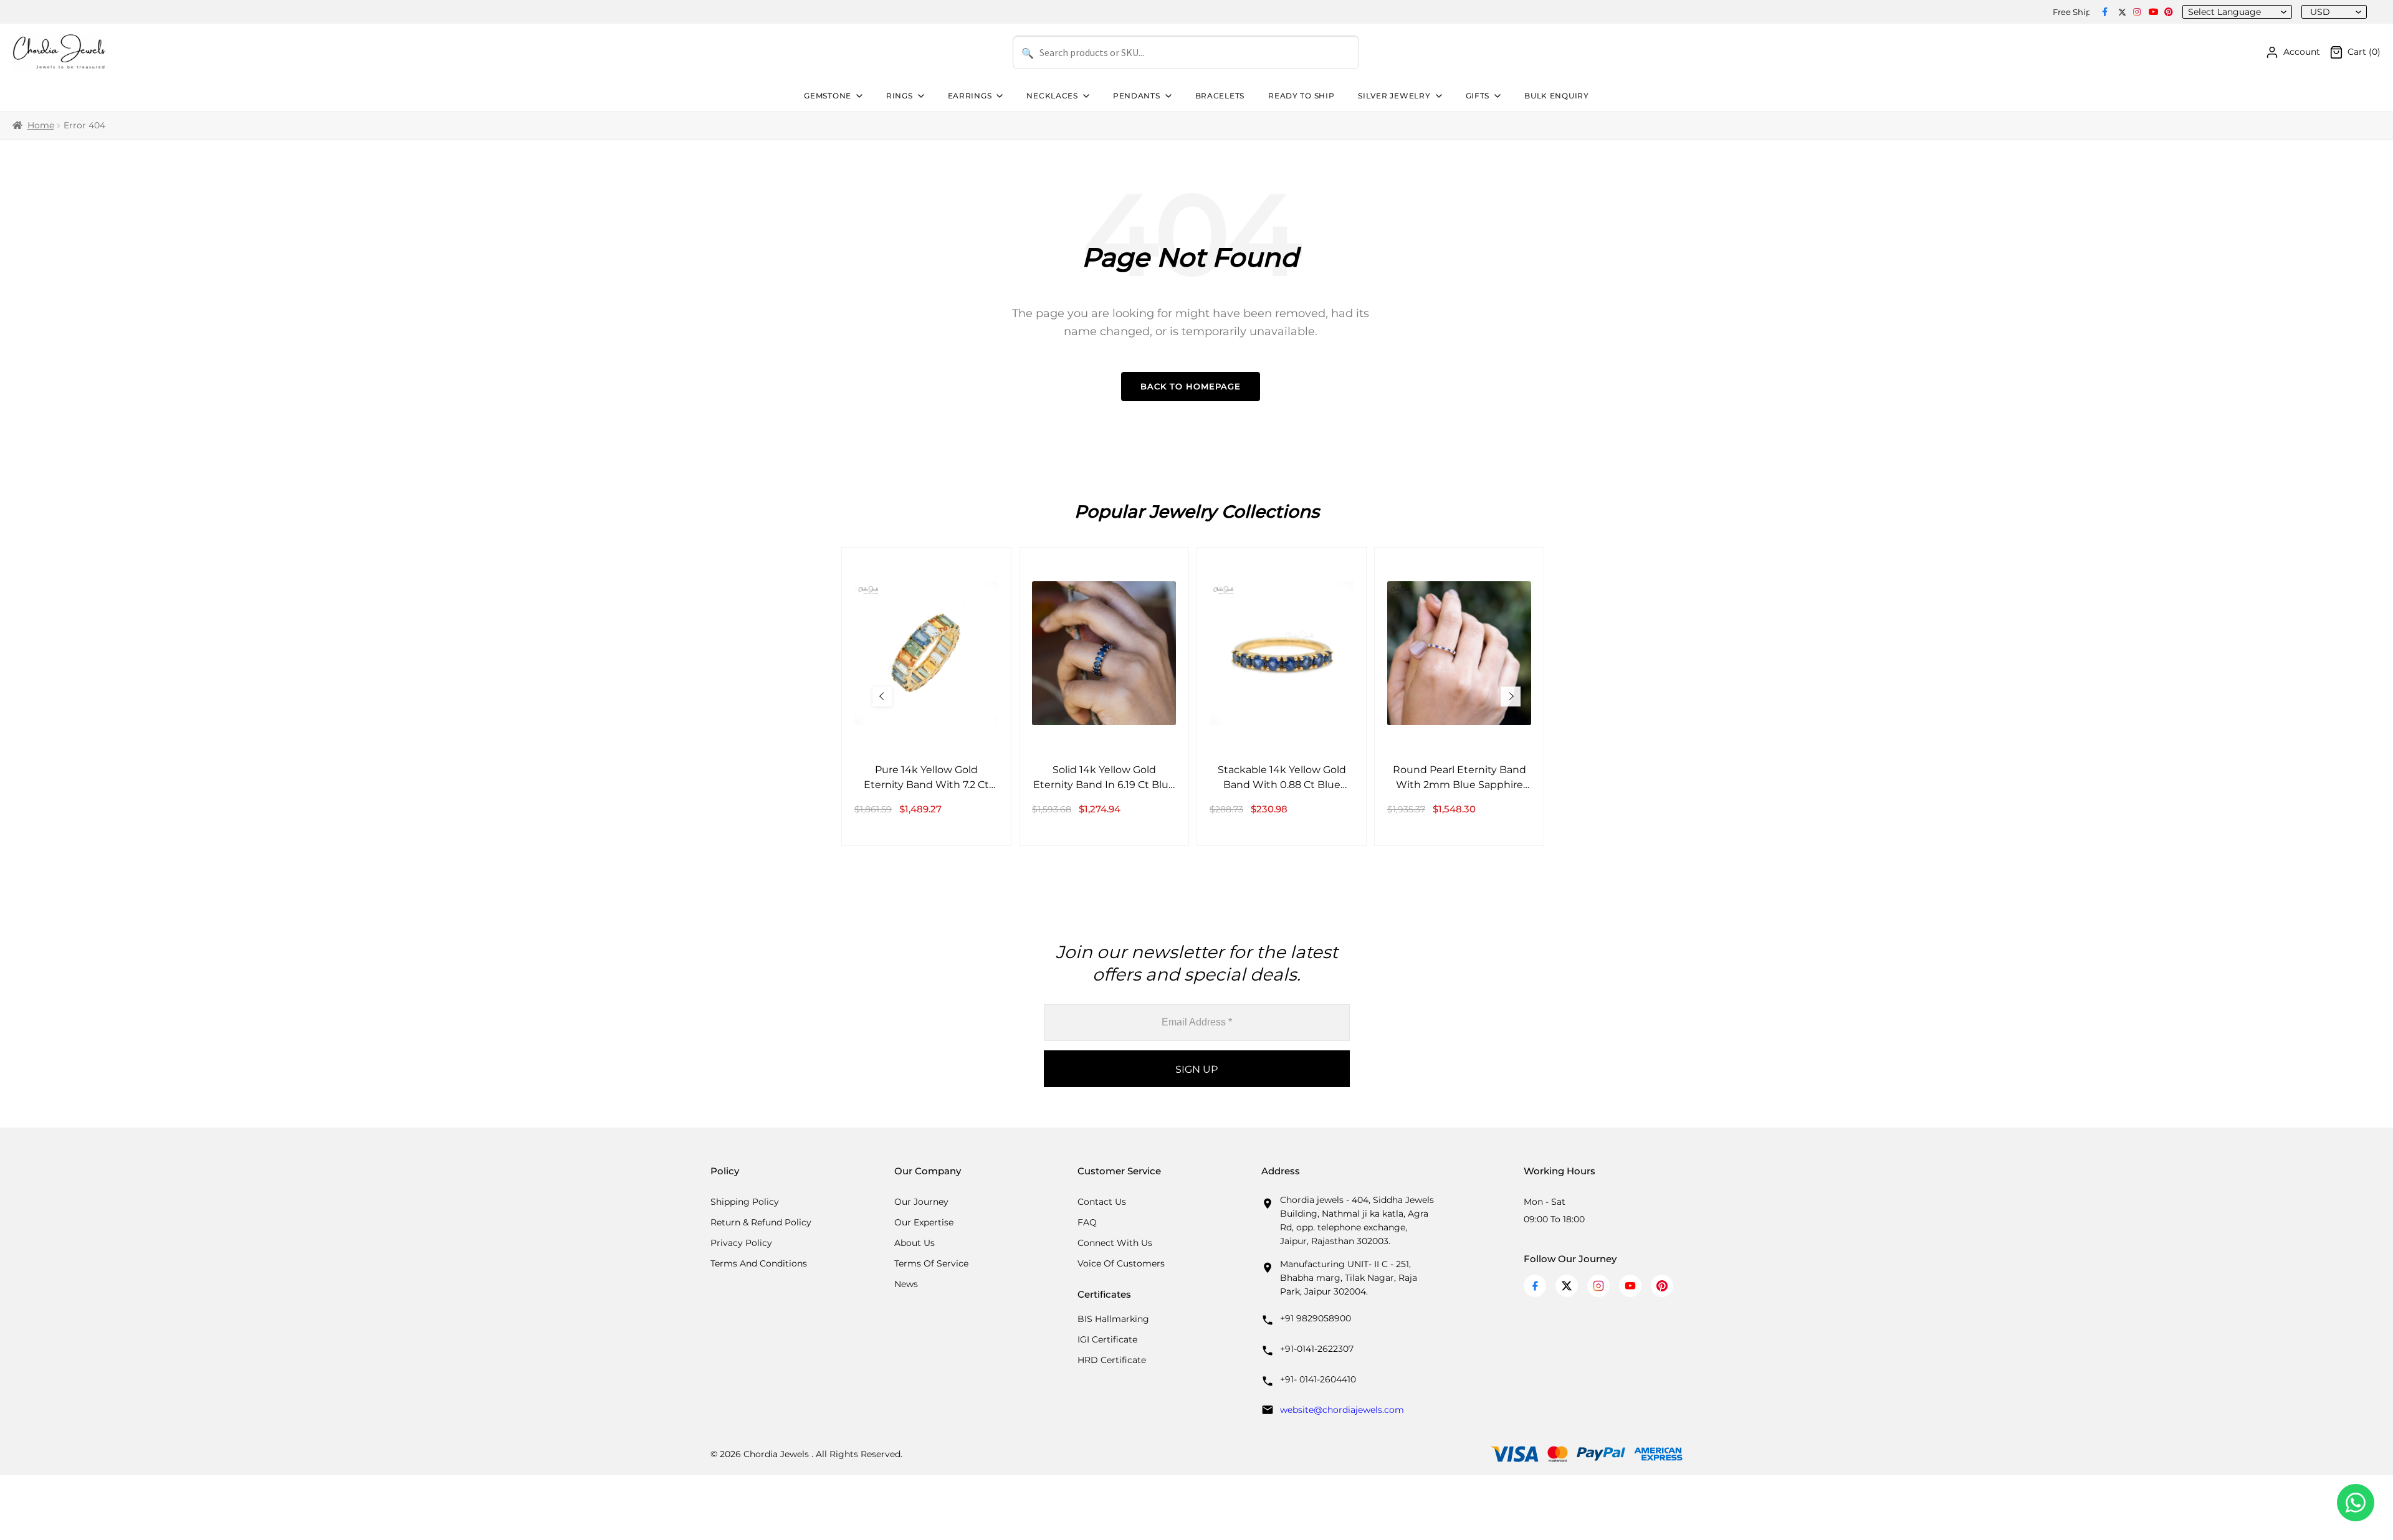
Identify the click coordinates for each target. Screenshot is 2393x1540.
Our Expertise (924, 1222)
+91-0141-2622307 (1317, 1349)
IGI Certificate (1107, 1339)
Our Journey (921, 1202)
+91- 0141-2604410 (1318, 1379)
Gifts (1478, 96)
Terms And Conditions (759, 1263)
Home (41, 125)
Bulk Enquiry (1557, 96)
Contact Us (1102, 1202)
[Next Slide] (1511, 696)
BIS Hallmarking (1113, 1319)
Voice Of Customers (1121, 1263)
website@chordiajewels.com (1342, 1410)
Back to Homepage (1191, 386)
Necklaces (1052, 96)
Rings (900, 96)
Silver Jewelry (1394, 96)
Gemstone (828, 96)
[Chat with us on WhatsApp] (2356, 1503)
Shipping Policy (745, 1202)
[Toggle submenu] (858, 96)
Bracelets (1220, 96)
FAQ (1087, 1222)
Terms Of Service (931, 1263)
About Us (915, 1243)
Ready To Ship (1301, 96)
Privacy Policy (741, 1243)
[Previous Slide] (882, 696)
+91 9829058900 (1316, 1318)
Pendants (1137, 96)
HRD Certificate (1112, 1360)
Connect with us (1115, 1243)
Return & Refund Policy (761, 1222)
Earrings (970, 96)
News (906, 1284)
